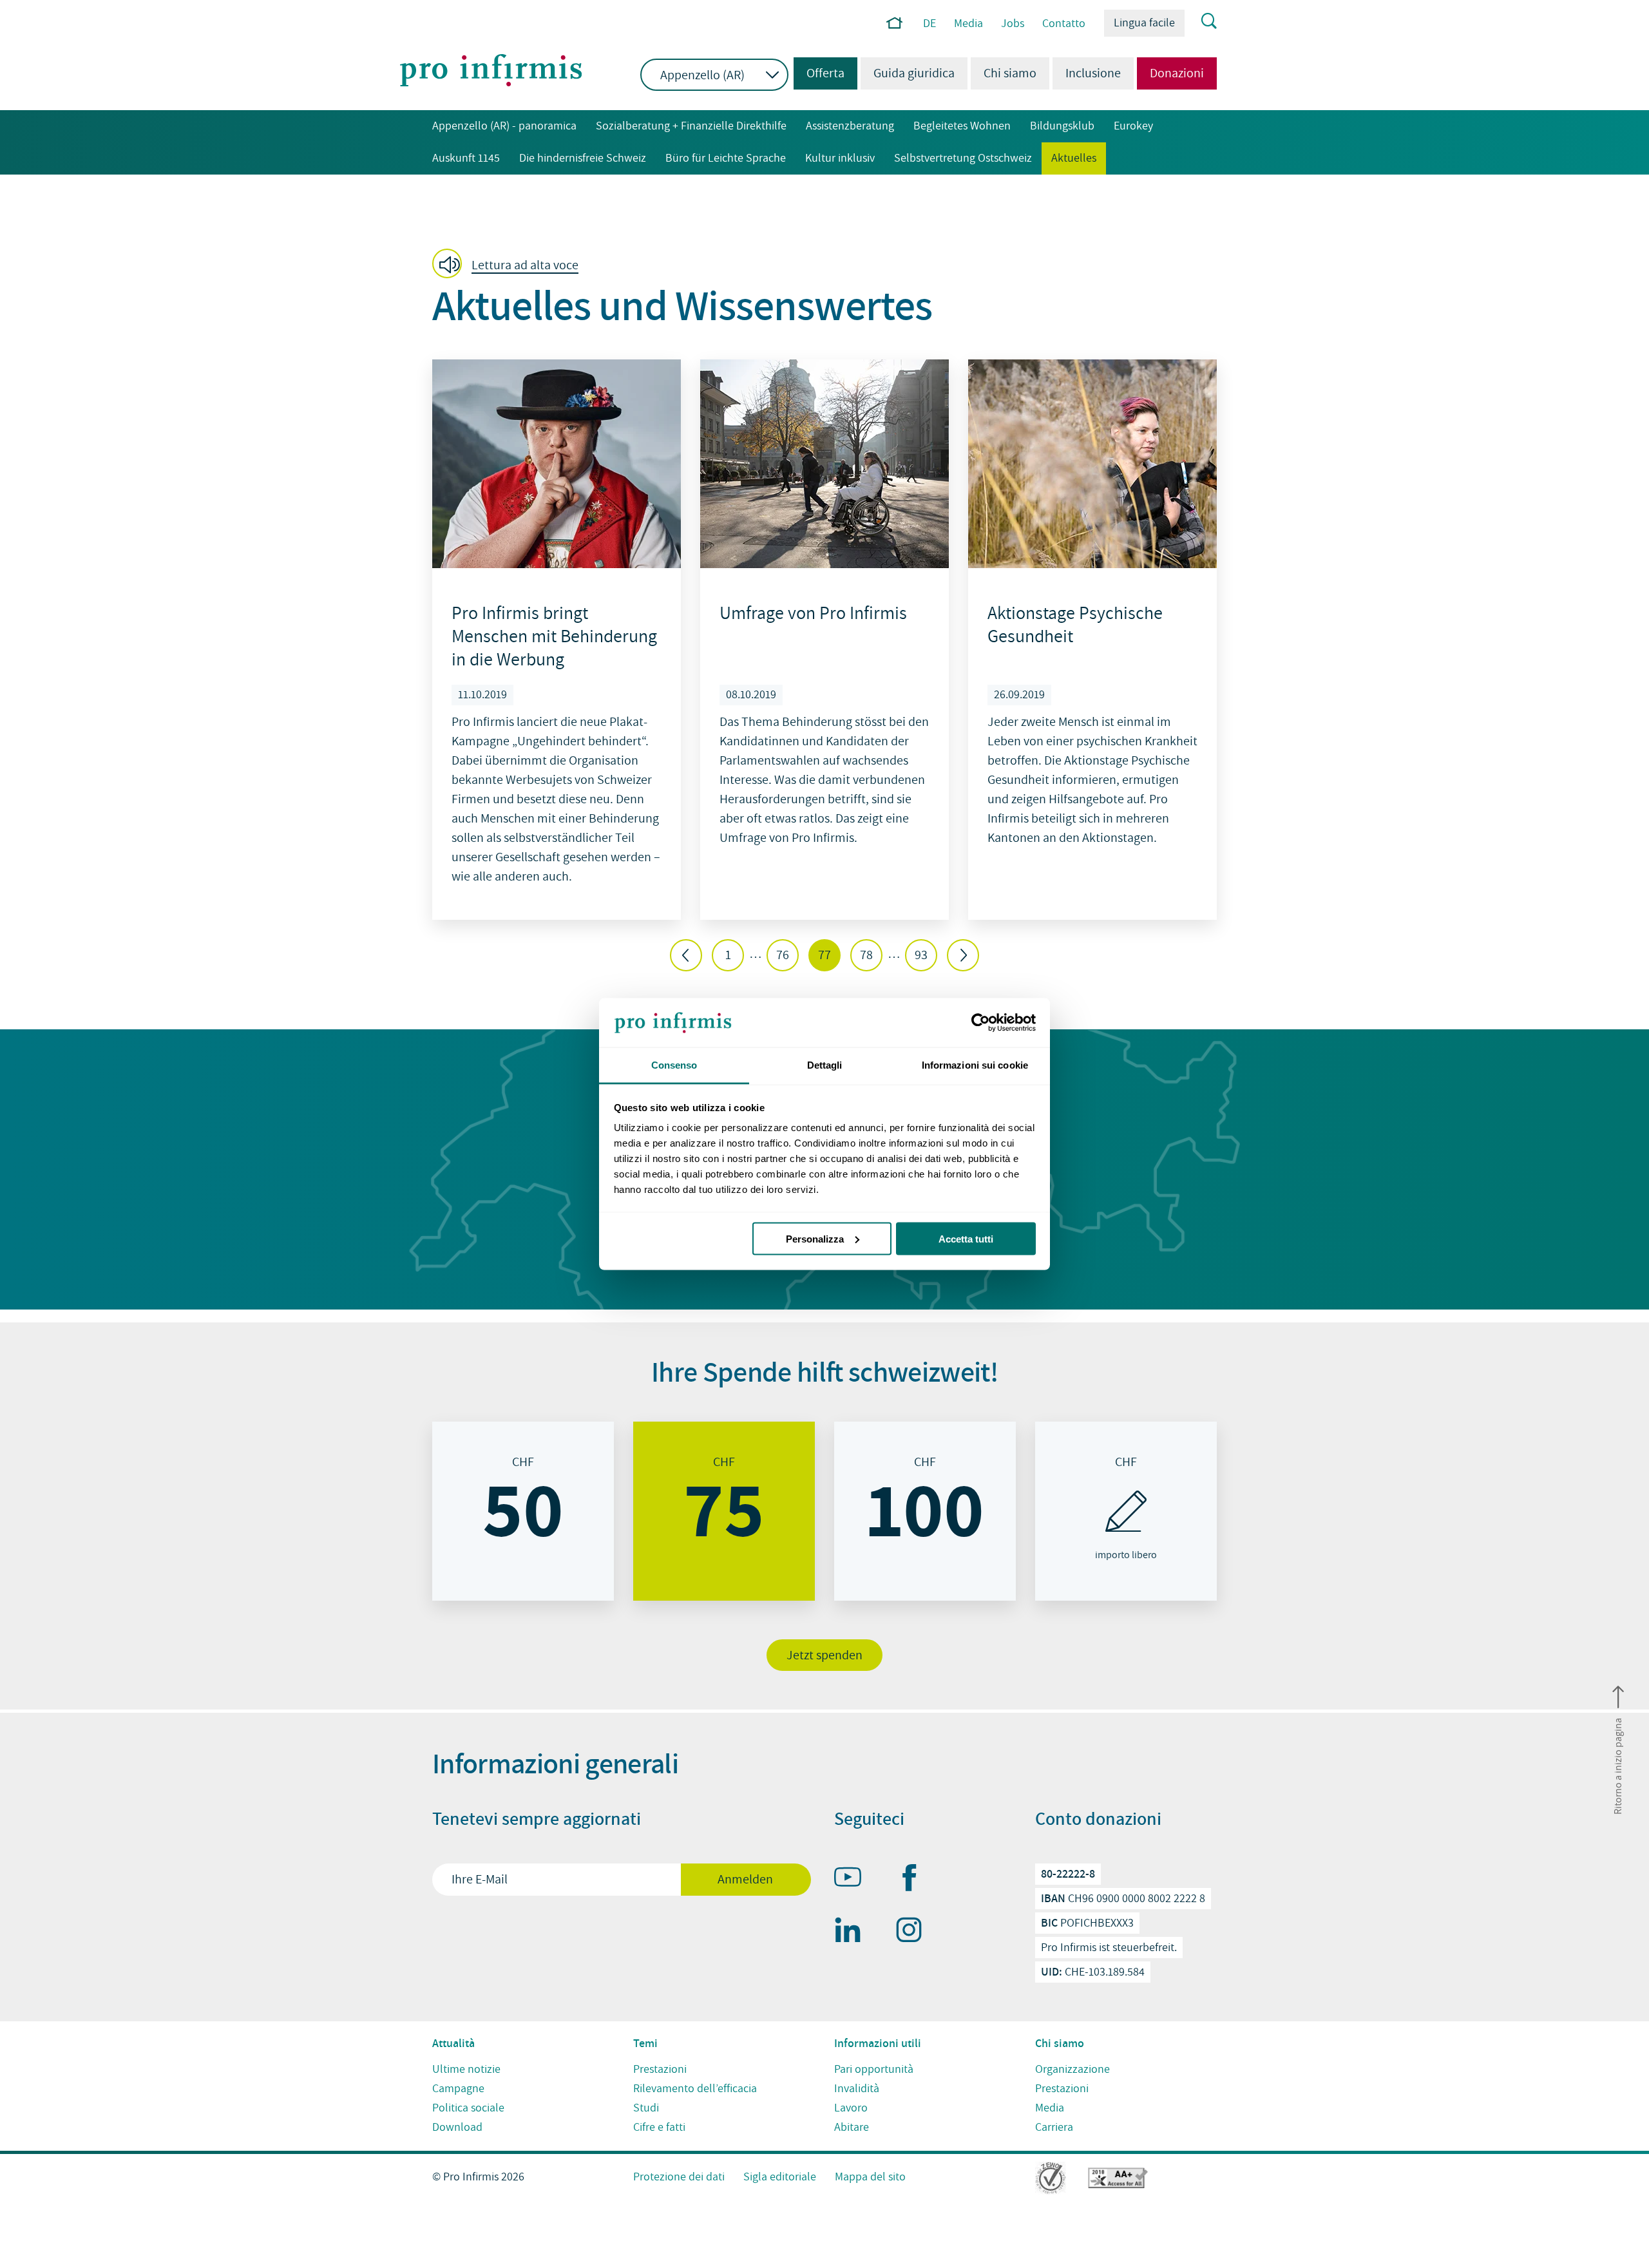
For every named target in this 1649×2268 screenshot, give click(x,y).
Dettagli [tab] (825, 1065)
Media (968, 24)
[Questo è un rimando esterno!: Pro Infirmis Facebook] (915, 1880)
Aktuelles (1074, 158)
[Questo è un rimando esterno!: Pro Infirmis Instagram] (915, 1932)
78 (866, 955)
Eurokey (1133, 126)
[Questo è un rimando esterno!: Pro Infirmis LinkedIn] (853, 1932)
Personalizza (815, 1238)
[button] (509, 265)
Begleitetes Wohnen (962, 126)
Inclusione (1093, 73)
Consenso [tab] (674, 1065)
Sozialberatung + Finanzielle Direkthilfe (691, 126)
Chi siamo (1010, 73)
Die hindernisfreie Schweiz (583, 158)
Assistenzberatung (850, 126)
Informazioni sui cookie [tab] (975, 1065)
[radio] (523, 1511)
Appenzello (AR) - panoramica (504, 126)
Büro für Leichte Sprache (726, 158)
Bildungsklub (1062, 126)
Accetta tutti (966, 1238)
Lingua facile (1144, 23)
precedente (686, 955)
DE (929, 24)
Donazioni (1177, 73)
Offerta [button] (819, 73)
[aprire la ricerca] (1201, 22)
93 (921, 955)
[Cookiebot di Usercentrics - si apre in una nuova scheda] (979, 1023)
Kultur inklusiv (840, 158)
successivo (963, 955)
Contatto (1064, 24)
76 (783, 955)
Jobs (1013, 24)
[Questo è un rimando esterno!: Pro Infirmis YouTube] (853, 1880)
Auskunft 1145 (466, 158)
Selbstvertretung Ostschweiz (963, 158)
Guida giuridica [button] (914, 73)
